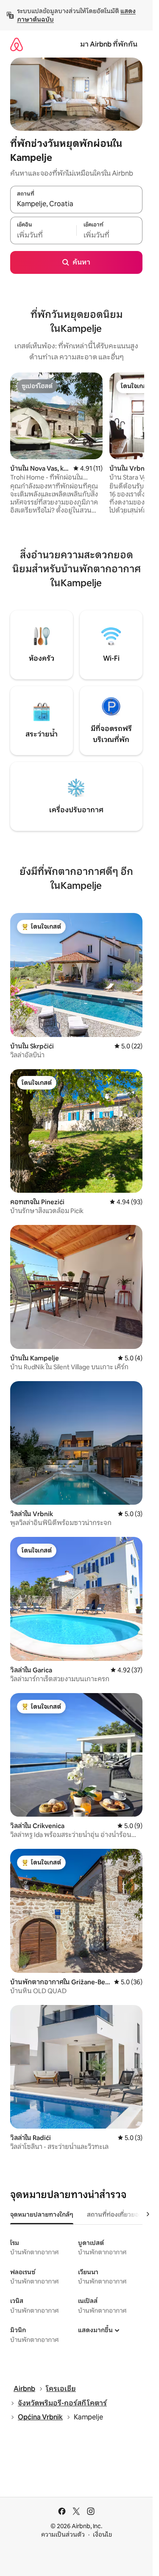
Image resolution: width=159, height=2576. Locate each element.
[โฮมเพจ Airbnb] (17, 44)
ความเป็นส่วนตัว (63, 2535)
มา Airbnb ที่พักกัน (109, 44)
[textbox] (43, 235)
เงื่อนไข (102, 2535)
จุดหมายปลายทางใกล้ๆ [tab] (42, 2215)
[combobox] (76, 204)
